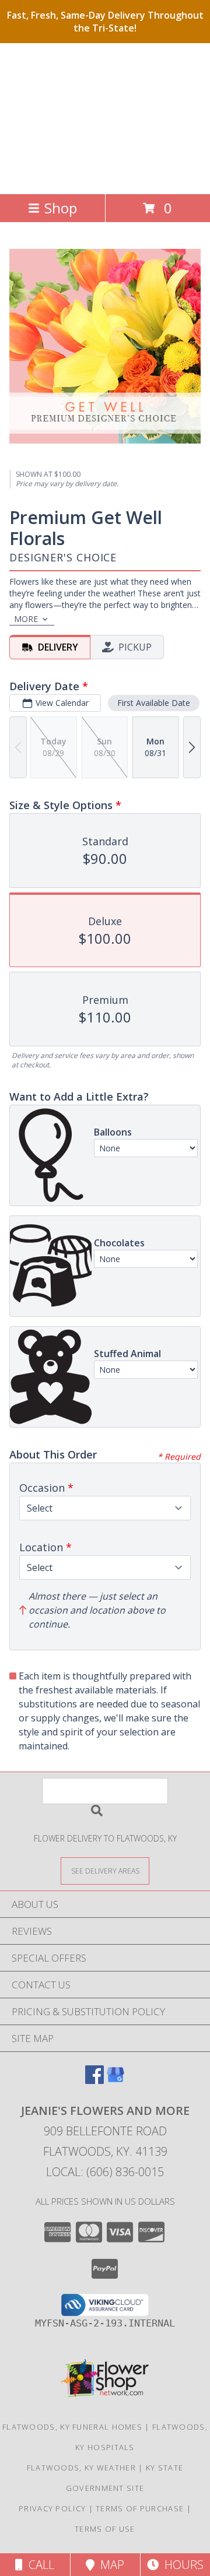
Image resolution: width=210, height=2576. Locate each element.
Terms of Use (105, 2529)
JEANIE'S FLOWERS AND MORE (101, 117)
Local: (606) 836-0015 (105, 2172)
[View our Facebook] (94, 2080)
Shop (61, 208)
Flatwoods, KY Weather (81, 2468)
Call (38, 2565)
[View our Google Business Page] (116, 2080)
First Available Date (154, 703)
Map (109, 2565)
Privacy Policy (52, 2508)
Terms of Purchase (140, 2508)
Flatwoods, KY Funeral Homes (72, 2427)
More (26, 619)
